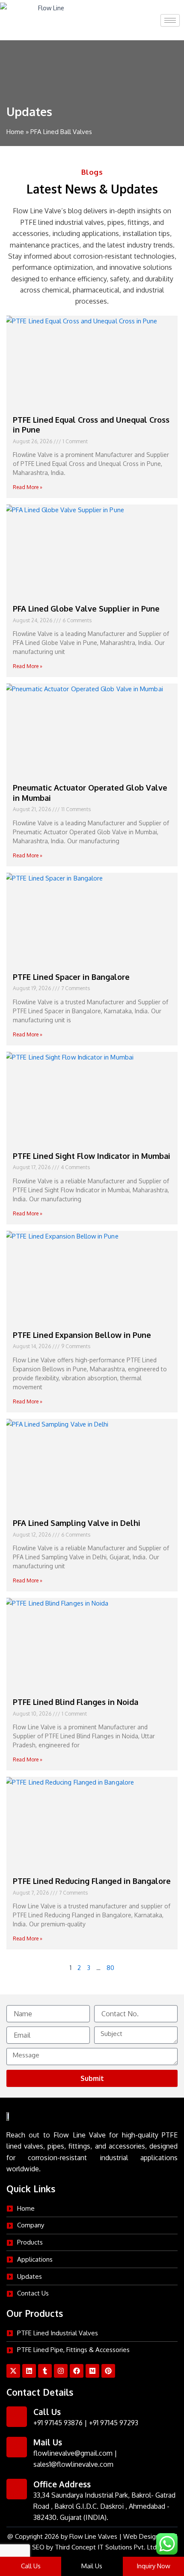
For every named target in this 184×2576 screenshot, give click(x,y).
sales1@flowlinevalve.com (73, 2464)
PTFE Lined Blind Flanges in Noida (76, 1702)
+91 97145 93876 (58, 2423)
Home (15, 132)
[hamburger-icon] (170, 20)
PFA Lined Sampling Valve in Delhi (77, 1523)
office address (62, 2484)
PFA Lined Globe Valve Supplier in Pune (86, 609)
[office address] (17, 2489)
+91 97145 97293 (114, 2423)
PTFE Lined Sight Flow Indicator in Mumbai (92, 1156)
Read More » (28, 487)
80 (110, 1967)
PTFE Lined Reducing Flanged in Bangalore (92, 1881)
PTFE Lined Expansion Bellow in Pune (82, 1335)
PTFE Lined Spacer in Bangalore (71, 977)
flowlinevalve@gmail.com (73, 2453)
